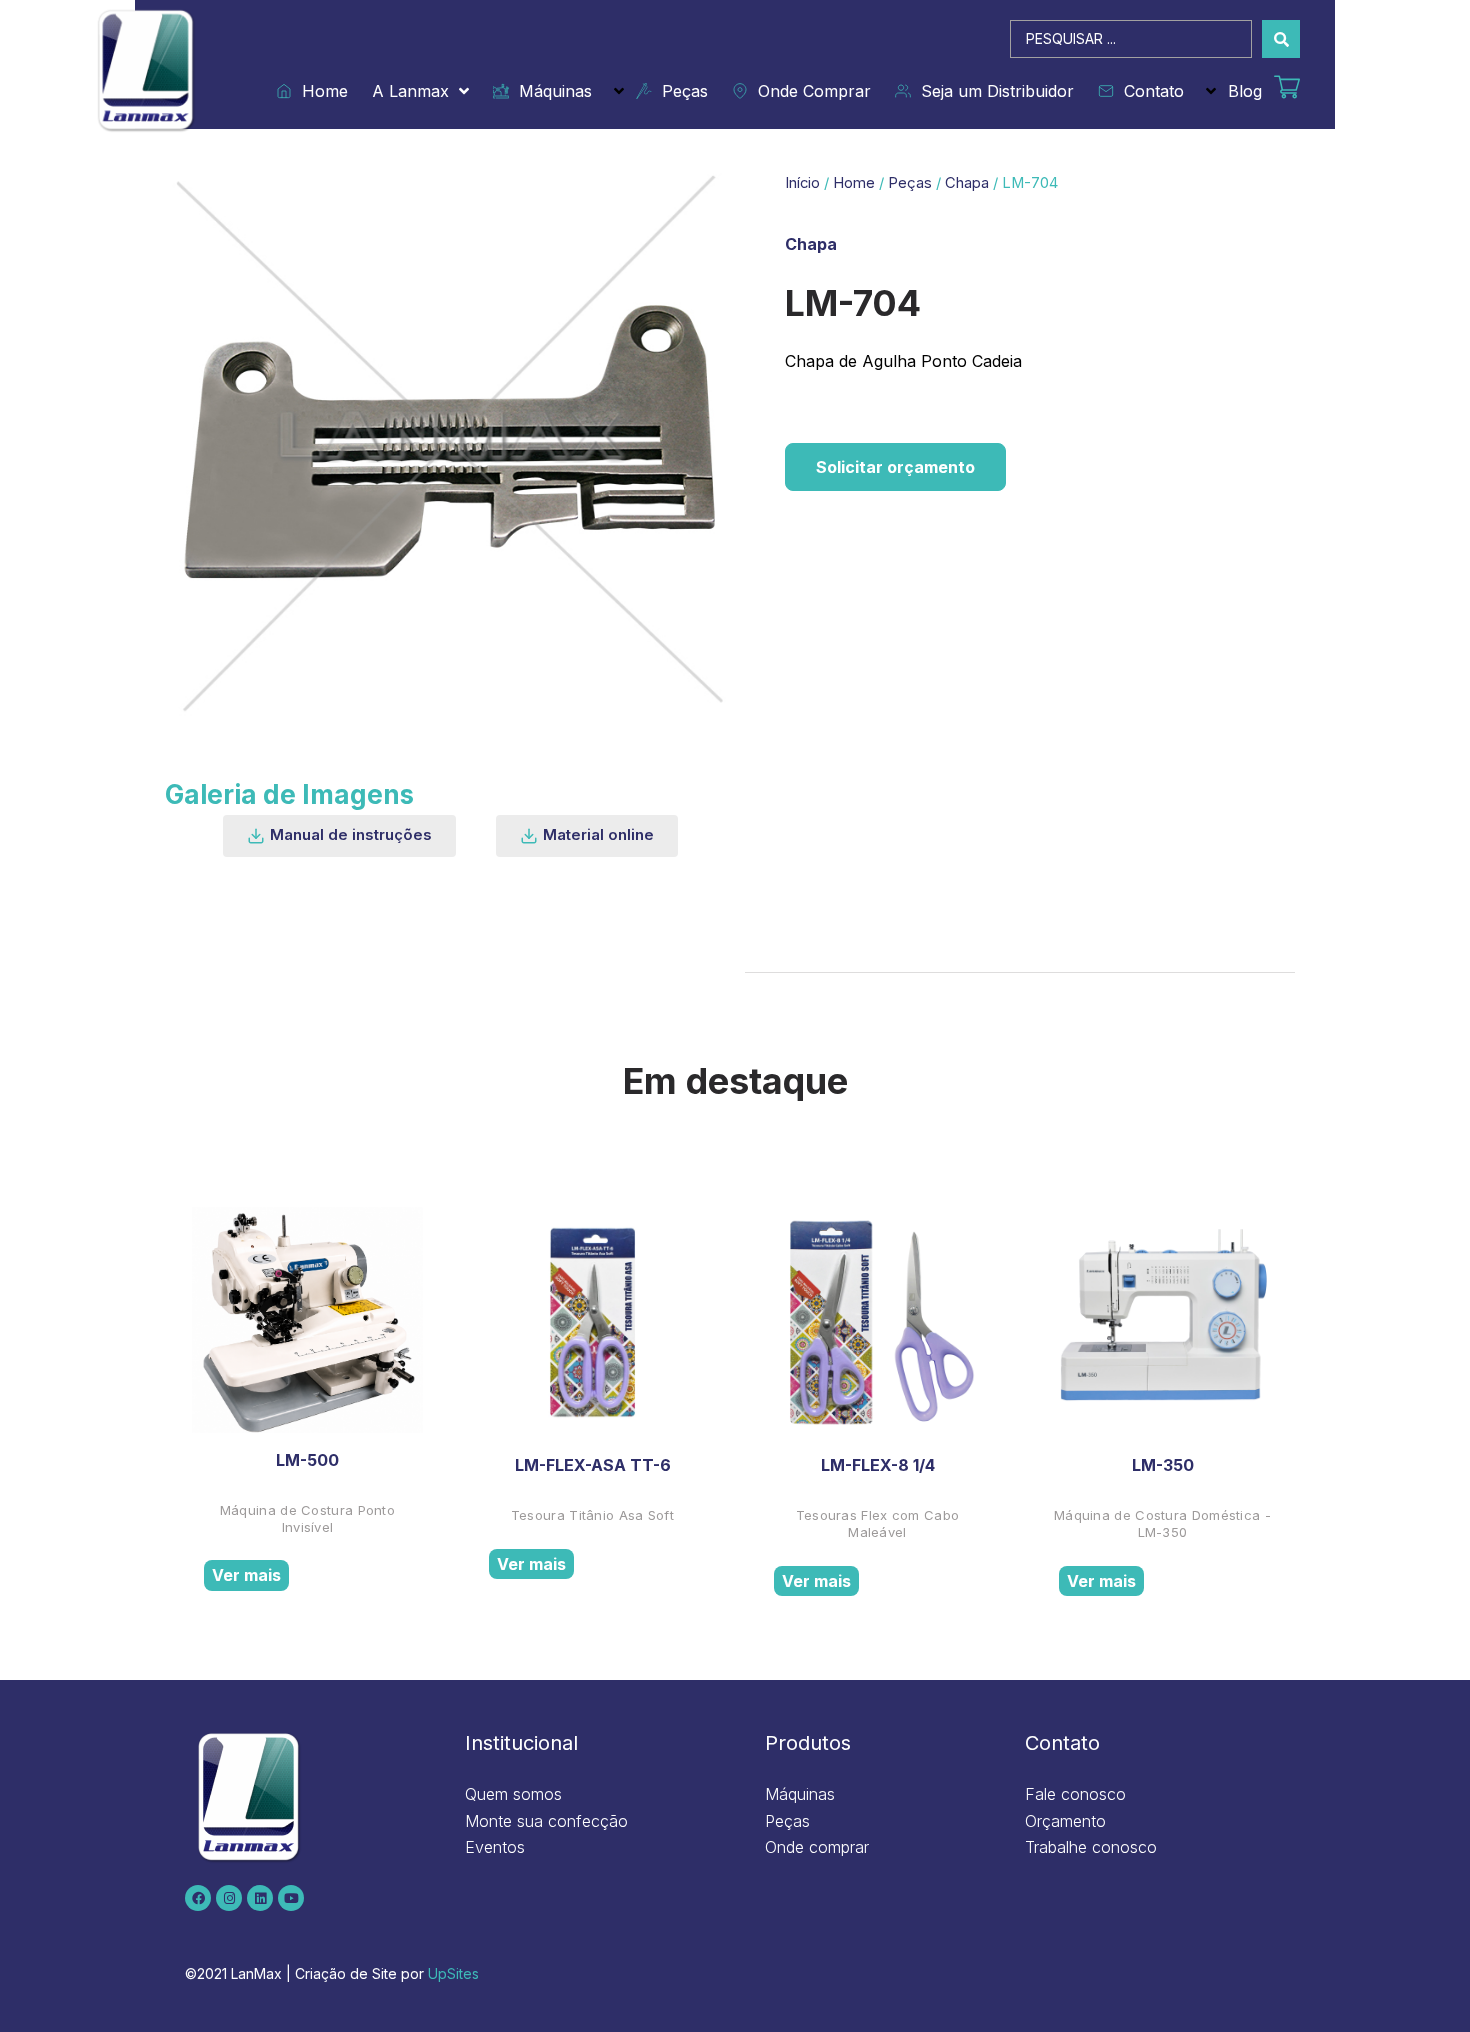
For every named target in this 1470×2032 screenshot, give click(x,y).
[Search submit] (1281, 39)
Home (320, 91)
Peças (680, 91)
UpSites (453, 1973)
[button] (339, 836)
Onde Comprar (809, 91)
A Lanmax (410, 91)
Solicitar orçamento (895, 467)
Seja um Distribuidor (992, 91)
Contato (1149, 91)
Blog (1245, 91)
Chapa (967, 183)
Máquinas (550, 91)
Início (802, 183)
